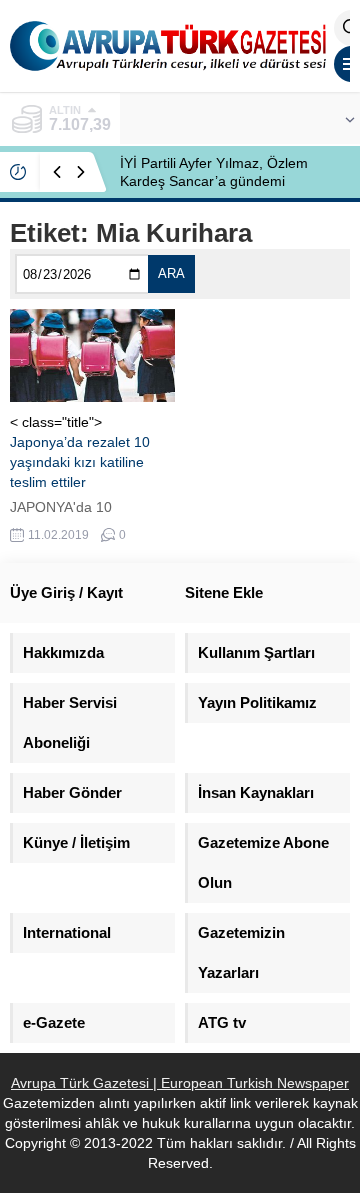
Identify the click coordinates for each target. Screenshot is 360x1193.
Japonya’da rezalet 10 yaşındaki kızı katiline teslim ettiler (80, 462)
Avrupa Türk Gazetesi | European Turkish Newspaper (180, 1083)
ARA (171, 273)
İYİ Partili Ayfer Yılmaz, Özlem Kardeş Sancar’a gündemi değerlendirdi (214, 181)
